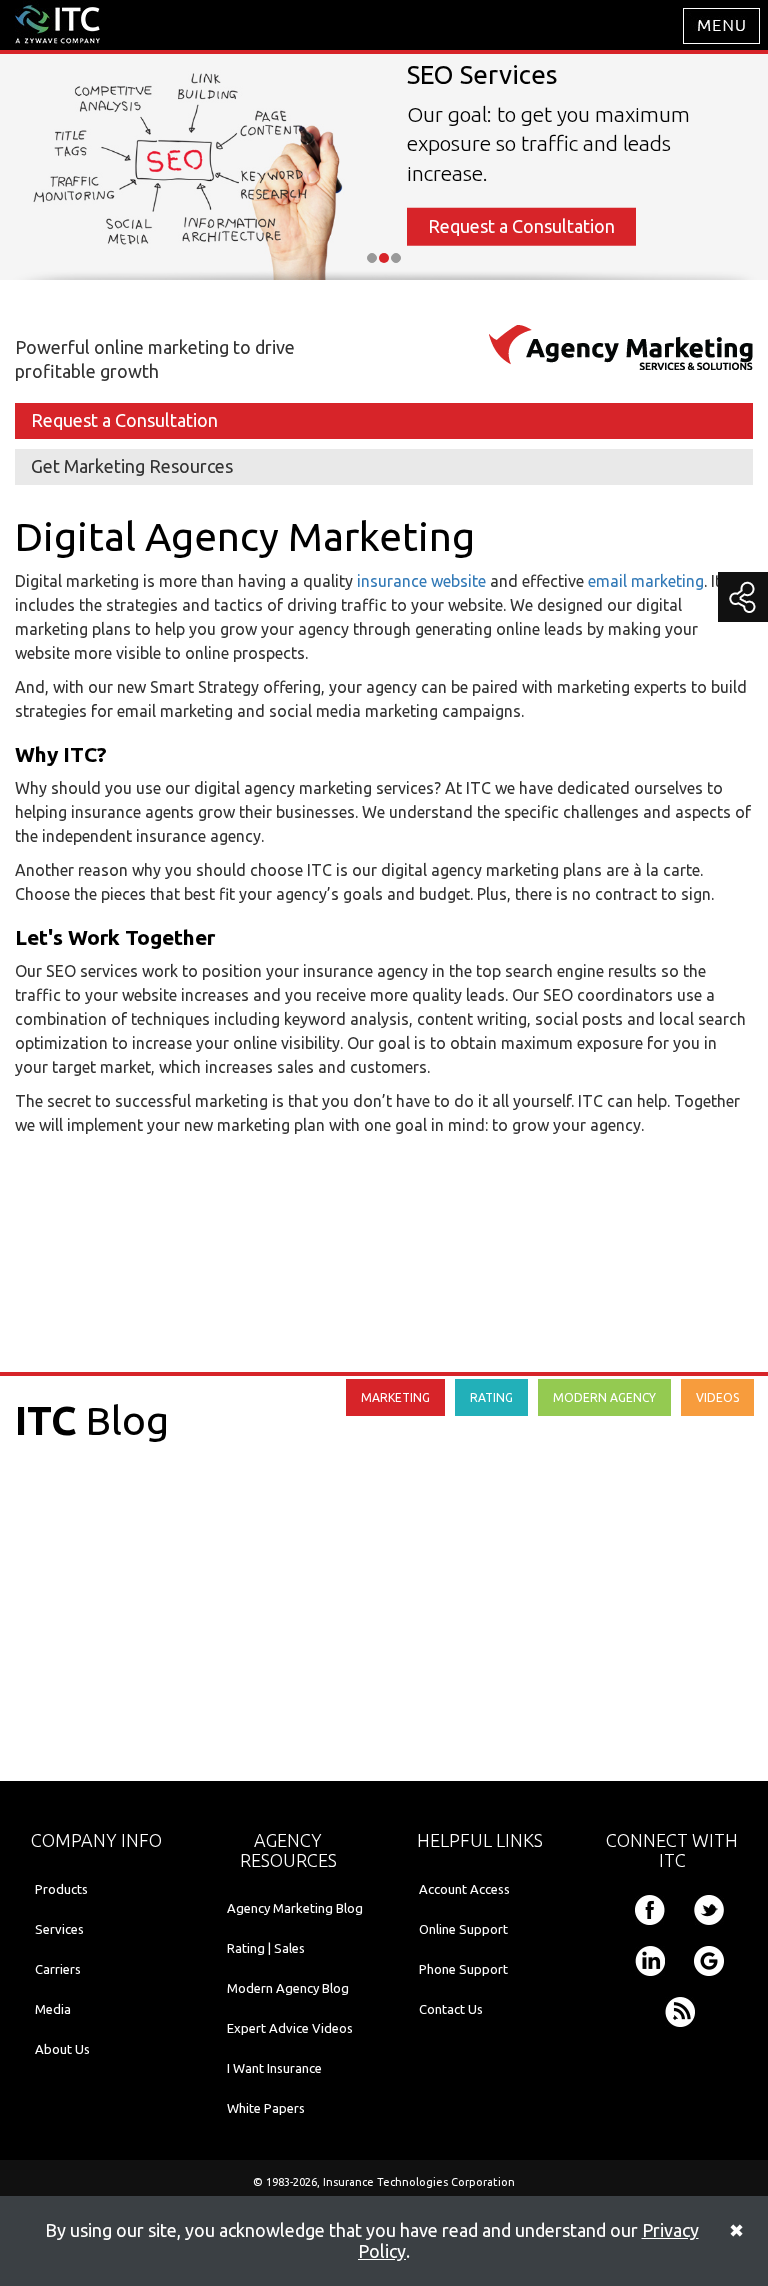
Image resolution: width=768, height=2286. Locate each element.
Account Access (464, 1889)
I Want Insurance (274, 2068)
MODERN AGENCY (604, 1397)
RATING (491, 1397)
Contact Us (451, 2009)
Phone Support (463, 1969)
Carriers (58, 1969)
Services (59, 1929)
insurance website (421, 581)
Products (61, 1889)
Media (53, 2009)
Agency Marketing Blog (295, 1908)
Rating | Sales (266, 1948)
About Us (62, 2049)
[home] (57, 23)
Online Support (463, 1929)
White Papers (266, 2108)
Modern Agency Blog (288, 1988)
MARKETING (395, 1397)
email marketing (646, 581)
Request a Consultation (521, 226)
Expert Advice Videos (290, 2028)
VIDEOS (717, 1397)
